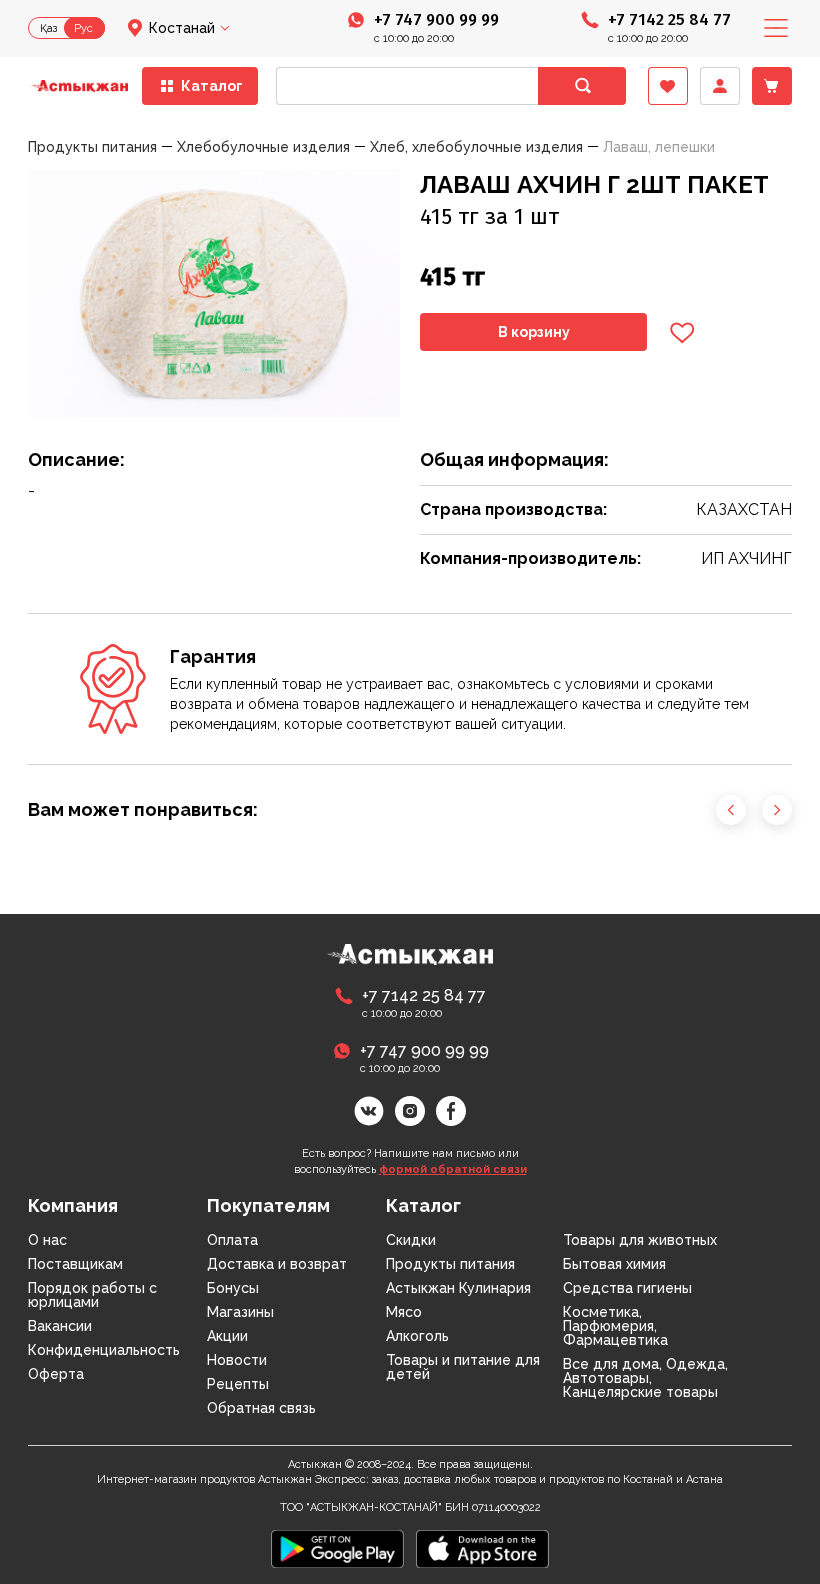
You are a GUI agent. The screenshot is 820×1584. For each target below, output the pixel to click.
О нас (47, 1240)
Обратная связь (261, 1408)
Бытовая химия (614, 1264)
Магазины (240, 1312)
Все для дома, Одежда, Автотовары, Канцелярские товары (645, 1378)
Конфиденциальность (104, 1350)
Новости (237, 1360)
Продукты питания (450, 1264)
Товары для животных (640, 1240)
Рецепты (238, 1384)
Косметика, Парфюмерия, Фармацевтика (615, 1326)
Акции (227, 1336)
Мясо (404, 1312)
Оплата (232, 1240)
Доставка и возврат (277, 1264)
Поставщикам (75, 1264)
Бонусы (233, 1288)
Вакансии (60, 1326)
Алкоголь (417, 1336)
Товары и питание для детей (463, 1367)
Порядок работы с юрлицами (92, 1295)
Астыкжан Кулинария (458, 1288)
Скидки (411, 1240)
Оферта (56, 1374)
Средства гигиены (627, 1288)
